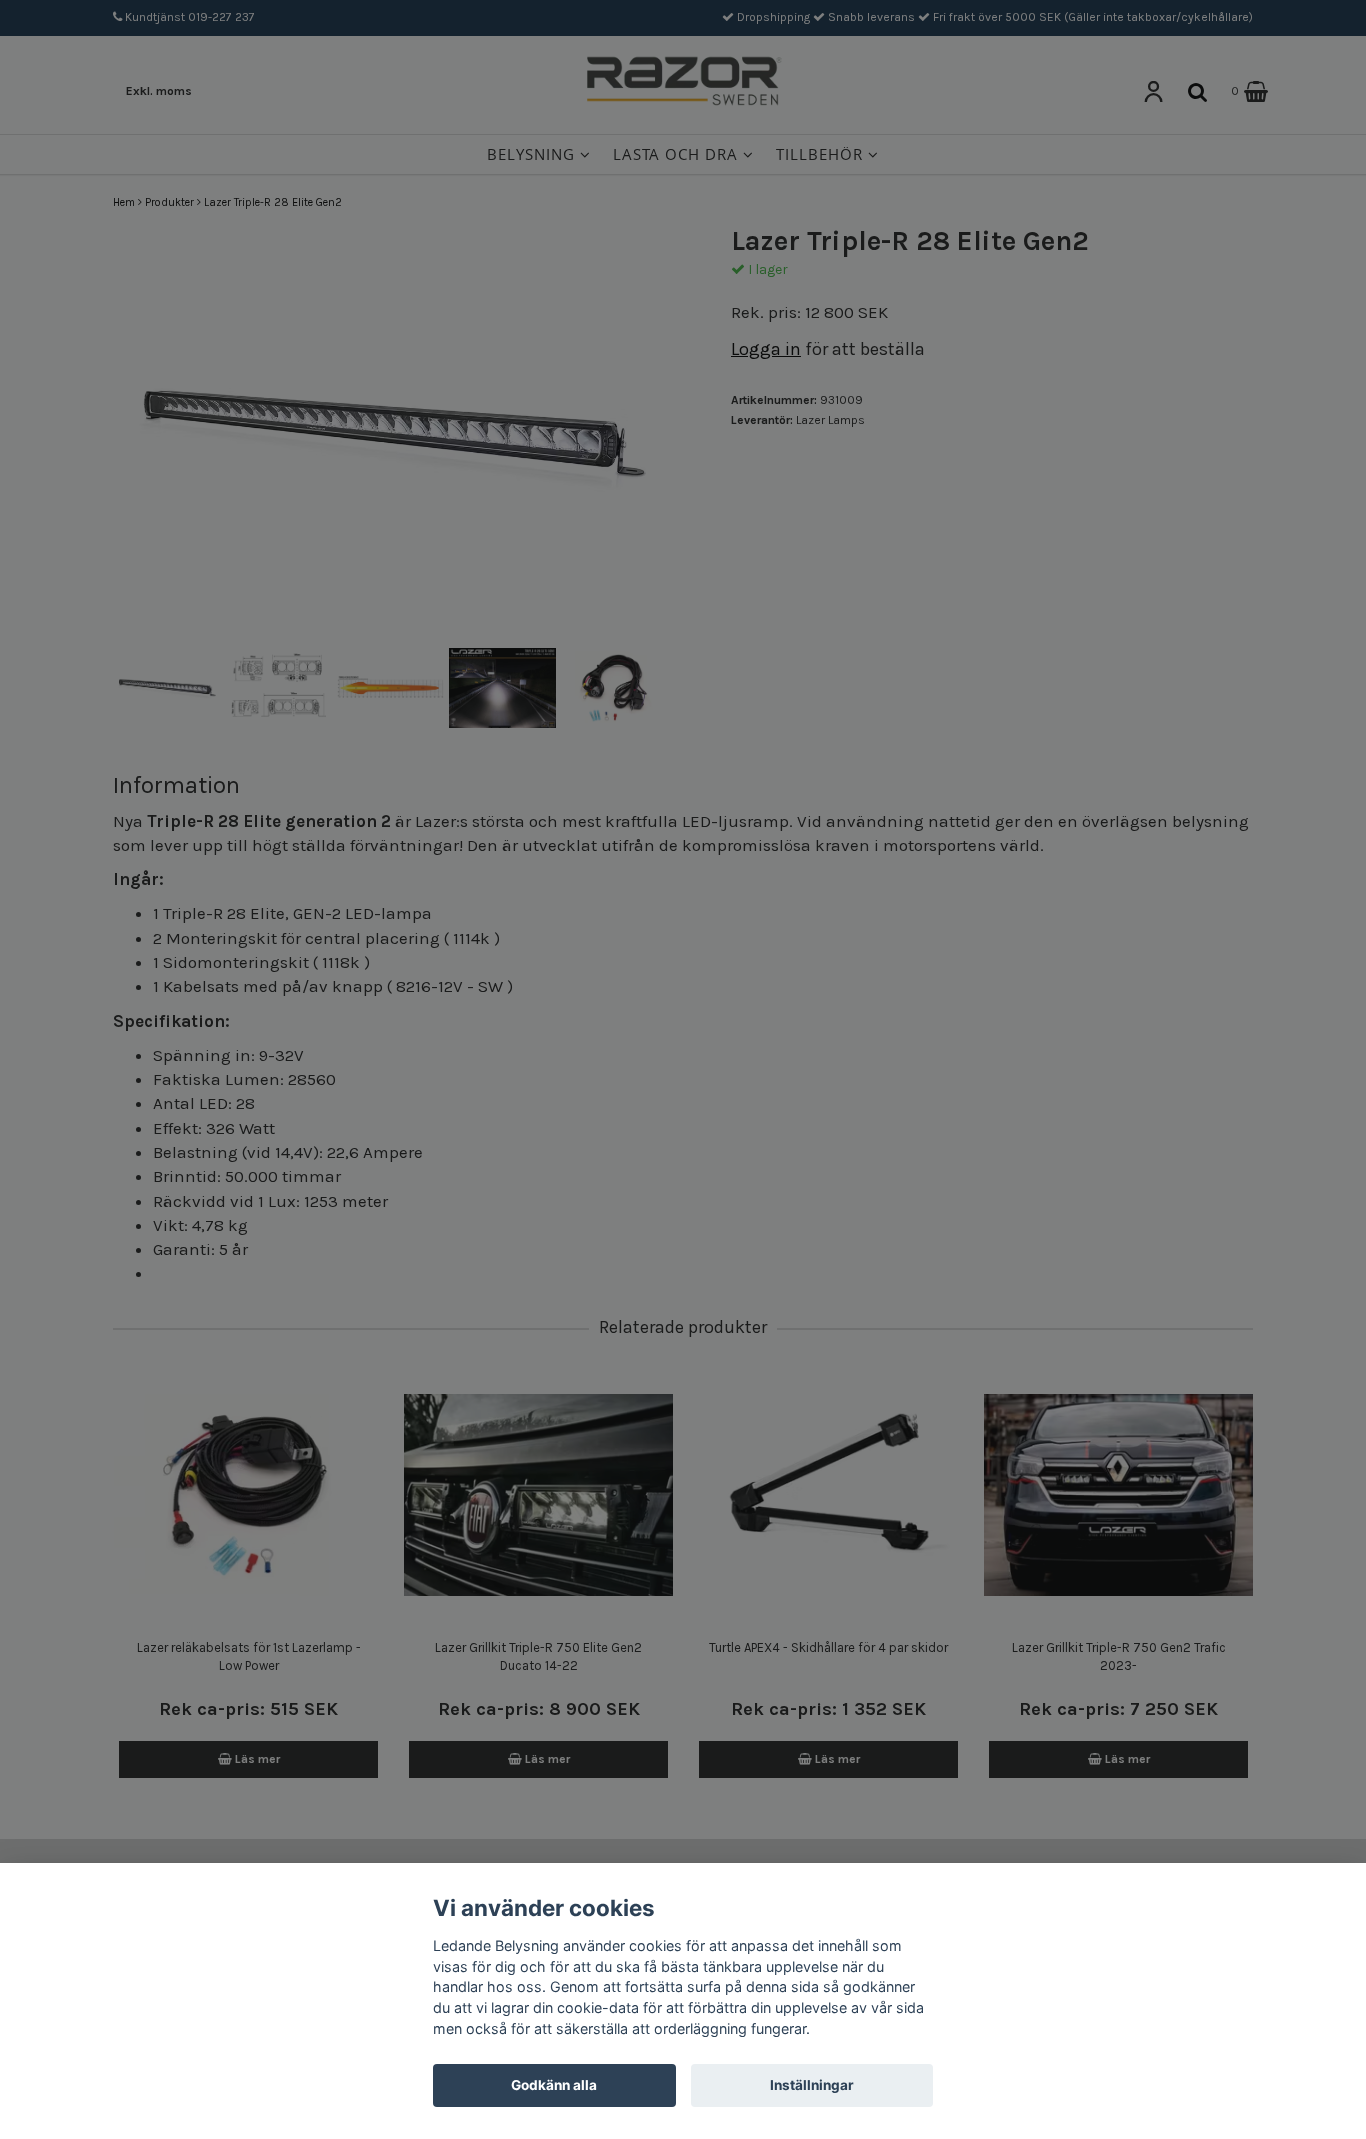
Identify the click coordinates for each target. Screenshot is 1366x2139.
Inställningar (812, 2085)
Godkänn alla (554, 2085)
